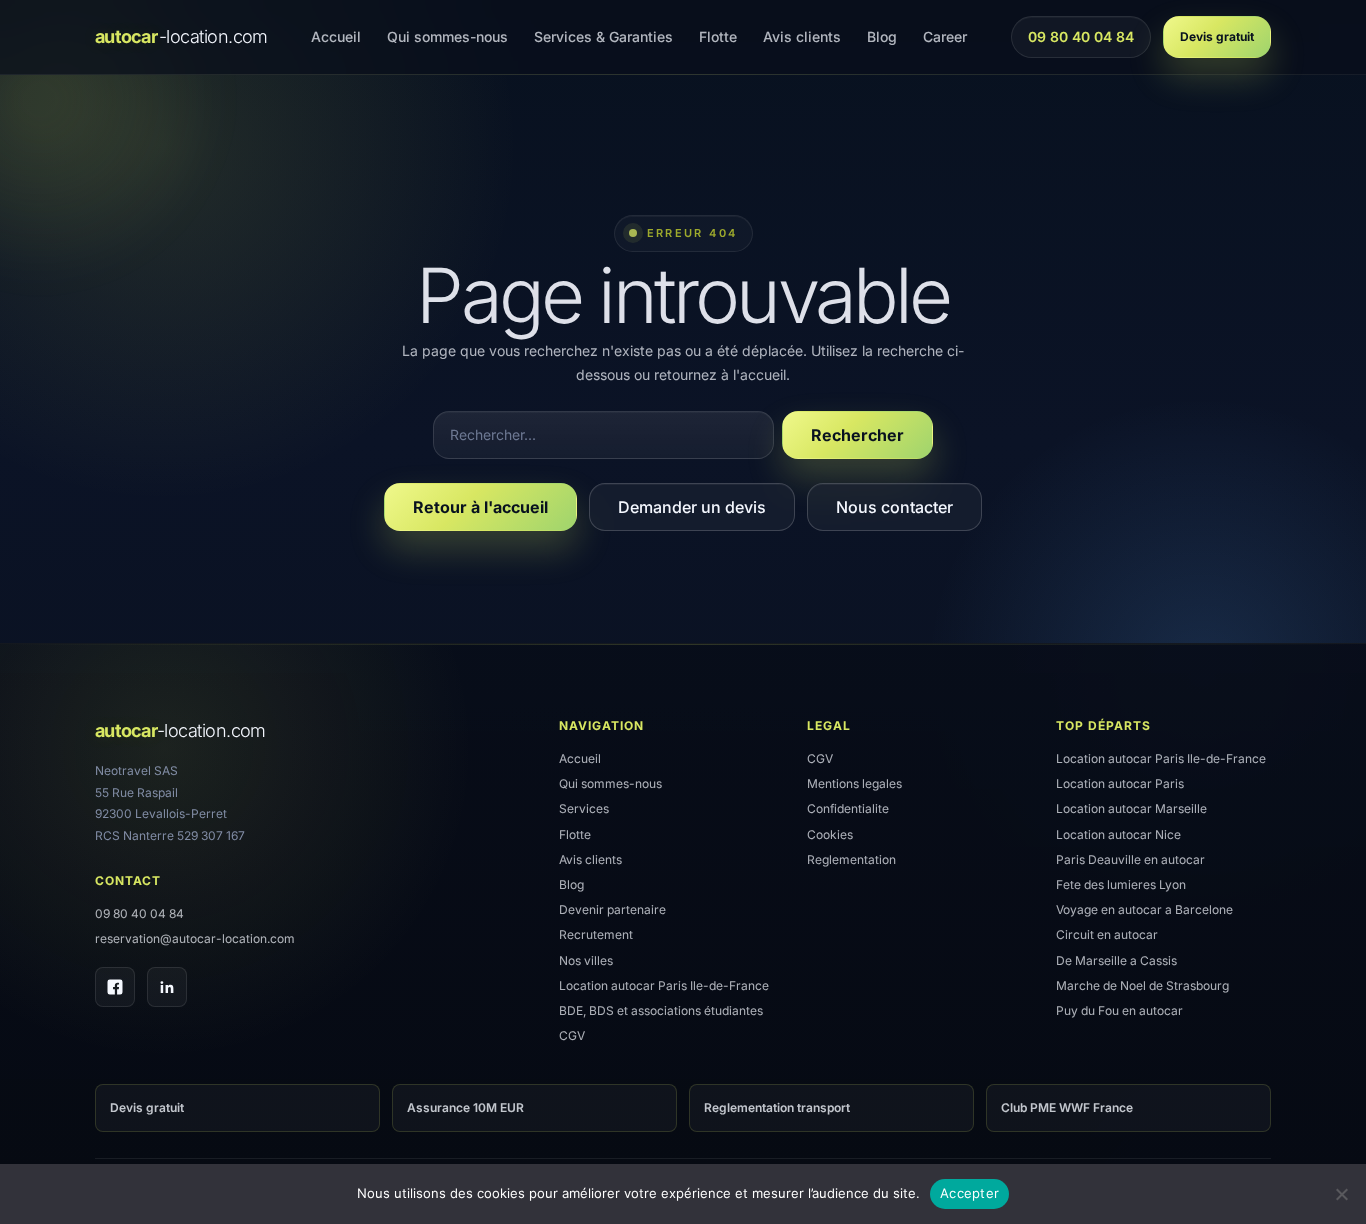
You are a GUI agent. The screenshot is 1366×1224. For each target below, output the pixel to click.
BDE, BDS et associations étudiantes (661, 1010)
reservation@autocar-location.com (195, 938)
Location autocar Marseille (1131, 808)
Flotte (718, 36)
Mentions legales (854, 783)
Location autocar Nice (1118, 834)
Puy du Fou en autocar (1119, 1010)
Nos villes (586, 960)
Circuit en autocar (1107, 934)
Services (584, 808)
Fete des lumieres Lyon (1121, 884)
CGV (572, 1035)
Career (945, 36)
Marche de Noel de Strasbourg (1142, 985)
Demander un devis (692, 507)
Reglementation (851, 859)
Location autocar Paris (1120, 783)
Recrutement (596, 934)
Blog (882, 36)
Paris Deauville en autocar (1130, 859)
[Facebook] (115, 987)
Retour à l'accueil (480, 507)
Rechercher (857, 435)
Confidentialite (848, 808)
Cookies (830, 834)
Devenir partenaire (612, 909)
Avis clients (802, 36)
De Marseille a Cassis (1116, 960)
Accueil (336, 36)
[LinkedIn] (167, 987)
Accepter (969, 1193)
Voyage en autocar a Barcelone (1144, 909)
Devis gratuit (1217, 36)
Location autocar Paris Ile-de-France (664, 985)
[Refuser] (1341, 1194)
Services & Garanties (603, 36)
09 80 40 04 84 (1080, 42)
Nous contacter (894, 507)
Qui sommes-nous (447, 36)
